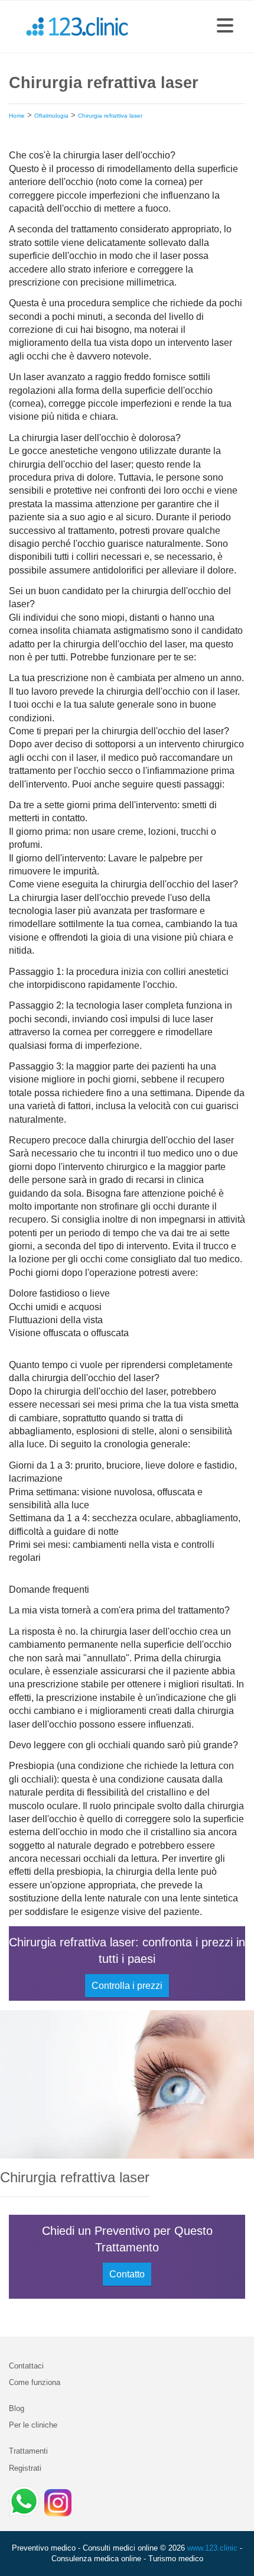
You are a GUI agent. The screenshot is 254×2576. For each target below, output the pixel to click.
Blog (17, 2408)
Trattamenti (28, 2451)
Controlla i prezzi (127, 1986)
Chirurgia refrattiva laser (110, 116)
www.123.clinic (212, 2548)
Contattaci (26, 2366)
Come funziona (35, 2382)
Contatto (127, 2274)
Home (17, 116)
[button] (225, 27)
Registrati (25, 2468)
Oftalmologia (51, 116)
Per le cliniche (33, 2425)
